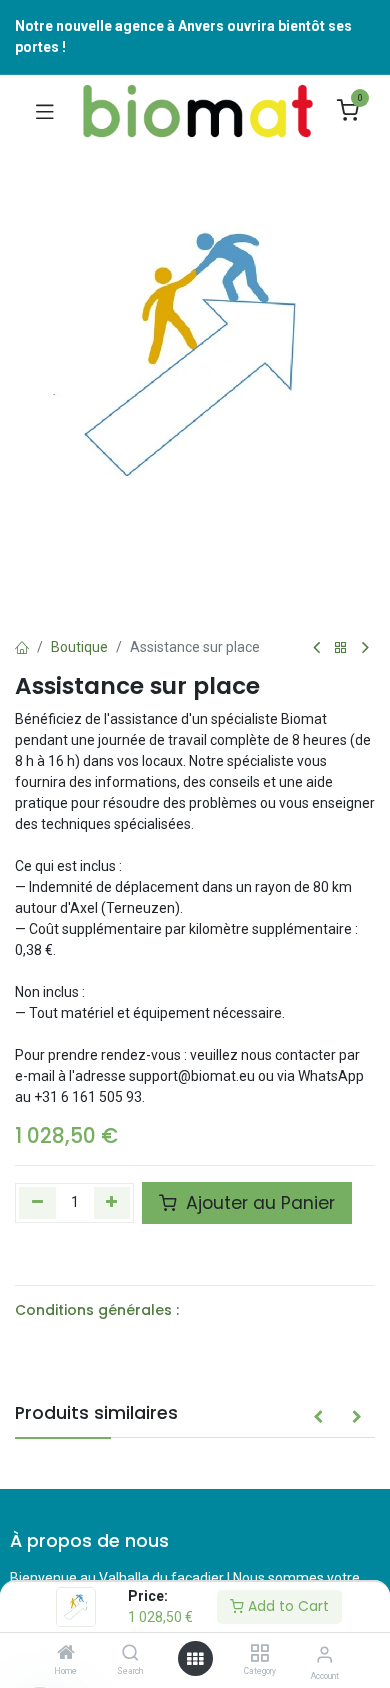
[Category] (259, 1654)
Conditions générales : (97, 1310)
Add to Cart (286, 1606)
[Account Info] (324, 1654)
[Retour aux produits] (341, 648)
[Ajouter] (112, 1203)
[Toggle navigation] (45, 111)
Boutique (79, 647)
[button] (318, 1418)
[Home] (66, 1654)
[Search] (130, 1654)
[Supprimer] (37, 1203)
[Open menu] (195, 1659)
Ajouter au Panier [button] (258, 1203)
